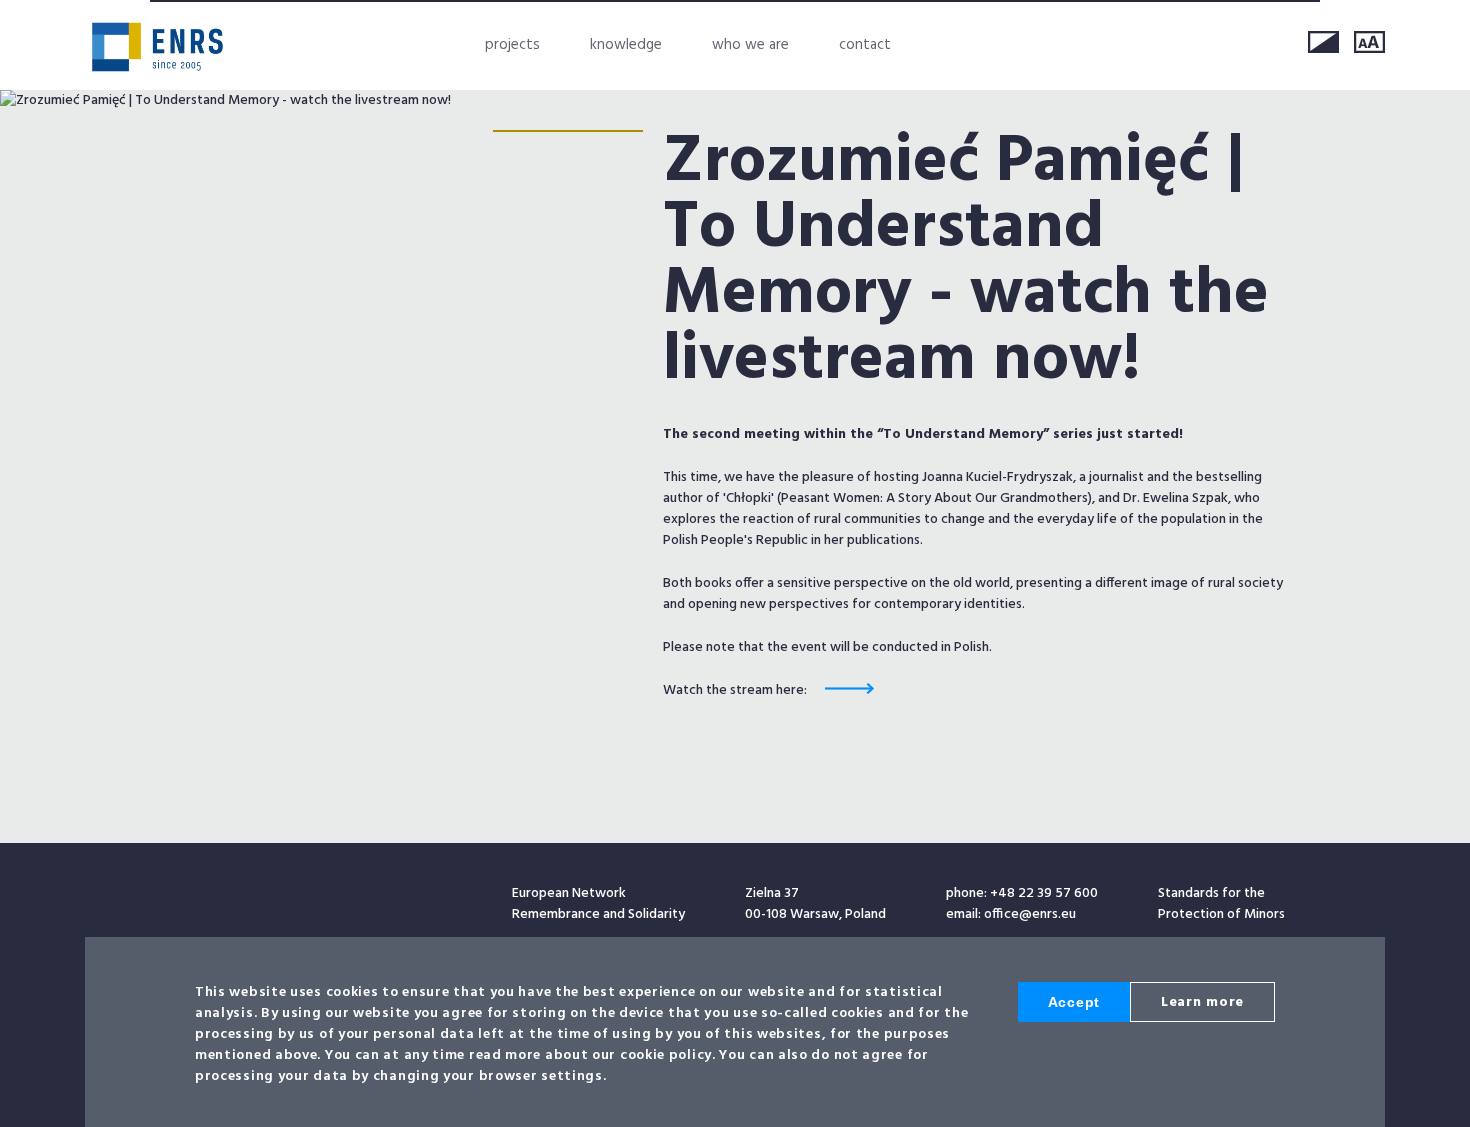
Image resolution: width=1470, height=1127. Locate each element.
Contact (865, 45)
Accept (1074, 1002)
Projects (512, 45)
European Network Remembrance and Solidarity (157, 47)
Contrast (1323, 42)
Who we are (750, 45)
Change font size (1369, 42)
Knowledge (626, 45)
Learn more (1202, 1002)
